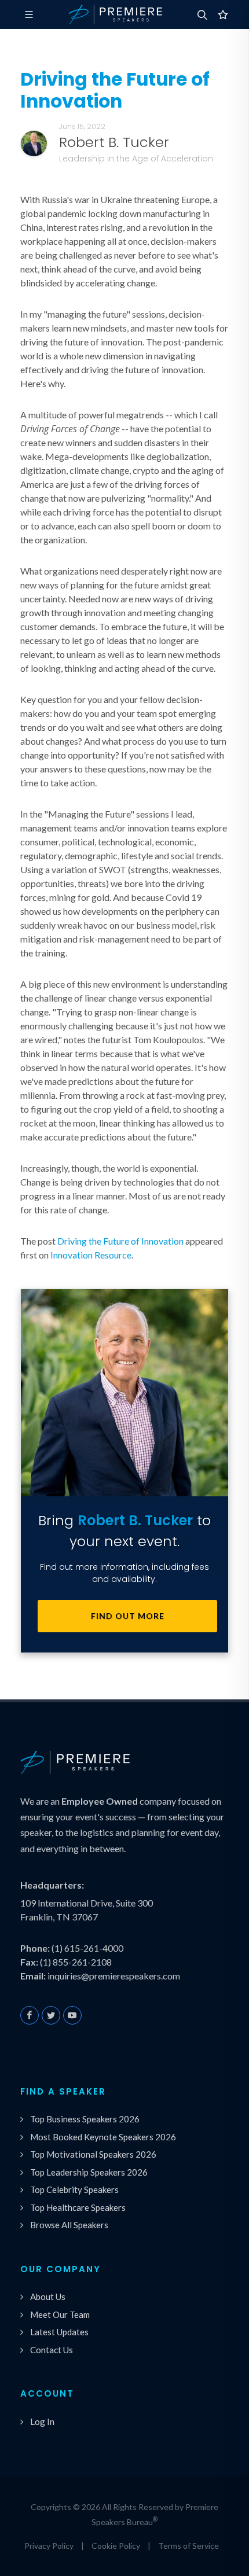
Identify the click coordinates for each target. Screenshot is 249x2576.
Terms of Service (188, 2546)
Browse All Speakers (69, 2225)
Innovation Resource (91, 1255)
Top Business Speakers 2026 (85, 2119)
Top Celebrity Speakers (74, 2189)
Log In (42, 2422)
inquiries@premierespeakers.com (114, 1976)
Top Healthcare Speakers (78, 2207)
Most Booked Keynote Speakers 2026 (103, 2137)
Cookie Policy (116, 2546)
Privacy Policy (49, 2546)
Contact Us (52, 2350)
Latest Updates (59, 2332)
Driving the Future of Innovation (120, 1241)
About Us (48, 2297)
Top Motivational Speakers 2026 (93, 2154)
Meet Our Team (60, 2314)
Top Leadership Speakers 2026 (89, 2172)
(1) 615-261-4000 (87, 1948)
